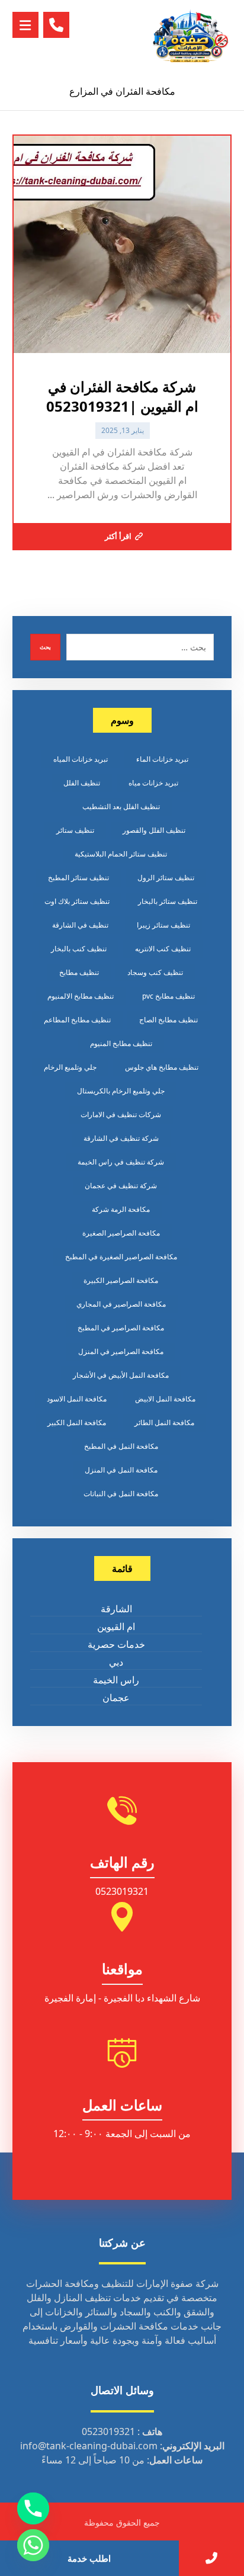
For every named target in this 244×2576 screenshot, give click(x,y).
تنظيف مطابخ (79, 972)
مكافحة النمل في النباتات (121, 1494)
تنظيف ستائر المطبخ (78, 878)
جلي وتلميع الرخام (70, 1067)
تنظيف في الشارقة (80, 925)
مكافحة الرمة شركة (121, 1209)
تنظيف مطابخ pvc (168, 996)
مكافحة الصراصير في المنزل (121, 1351)
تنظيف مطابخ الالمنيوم (81, 996)
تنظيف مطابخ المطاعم (77, 1020)
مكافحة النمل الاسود (77, 1399)
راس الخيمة (116, 1680)
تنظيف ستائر (75, 830)
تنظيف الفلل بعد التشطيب (121, 806)
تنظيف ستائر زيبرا (163, 925)
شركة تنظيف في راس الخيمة (121, 1162)
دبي (116, 1662)
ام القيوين (116, 1627)
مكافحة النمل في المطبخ (121, 1446)
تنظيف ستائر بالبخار (168, 901)
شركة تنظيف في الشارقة (121, 1138)
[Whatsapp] (33, 2545)
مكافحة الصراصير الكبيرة (121, 1280)
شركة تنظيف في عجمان (121, 1186)
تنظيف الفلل (82, 783)
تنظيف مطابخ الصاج (168, 1020)
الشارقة (116, 1609)
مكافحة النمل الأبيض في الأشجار (121, 1375)
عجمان (116, 1698)
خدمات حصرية (116, 1644)
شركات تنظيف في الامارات (121, 1114)
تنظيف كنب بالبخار (79, 949)
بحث (45, 647)
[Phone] (33, 2508)
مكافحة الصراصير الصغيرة (121, 1233)
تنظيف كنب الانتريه (163, 949)
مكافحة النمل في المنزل (121, 1470)
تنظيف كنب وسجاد (155, 972)
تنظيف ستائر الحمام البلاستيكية (121, 854)
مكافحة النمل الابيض (165, 1399)
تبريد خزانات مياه (153, 783)
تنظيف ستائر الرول (166, 878)
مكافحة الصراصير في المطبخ (121, 1328)
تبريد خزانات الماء (162, 759)
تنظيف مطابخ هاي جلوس (162, 1067)
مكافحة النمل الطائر (164, 1422)
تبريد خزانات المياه (81, 759)
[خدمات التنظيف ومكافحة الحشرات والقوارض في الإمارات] (190, 36)
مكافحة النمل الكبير (77, 1422)
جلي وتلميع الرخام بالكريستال (121, 1091)
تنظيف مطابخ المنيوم (121, 1043)
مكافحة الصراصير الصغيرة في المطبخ (121, 1257)
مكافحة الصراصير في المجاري (121, 1304)
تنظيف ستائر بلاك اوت (77, 901)
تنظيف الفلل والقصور (154, 830)
